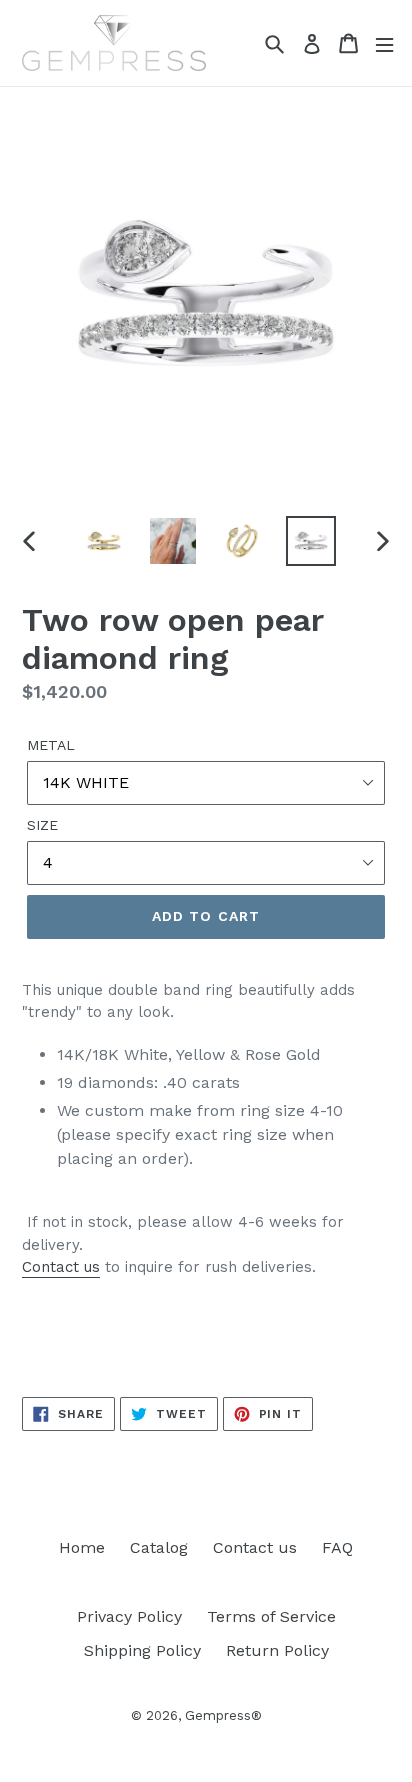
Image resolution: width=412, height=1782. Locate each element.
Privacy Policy (129, 1616)
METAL (51, 745)
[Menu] (384, 43)
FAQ (337, 1547)
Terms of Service (271, 1616)
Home (82, 1547)
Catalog (159, 1547)
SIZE (42, 825)
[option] (104, 541)
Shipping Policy (142, 1650)
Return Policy (277, 1650)
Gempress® (223, 1715)
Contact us (61, 1267)
